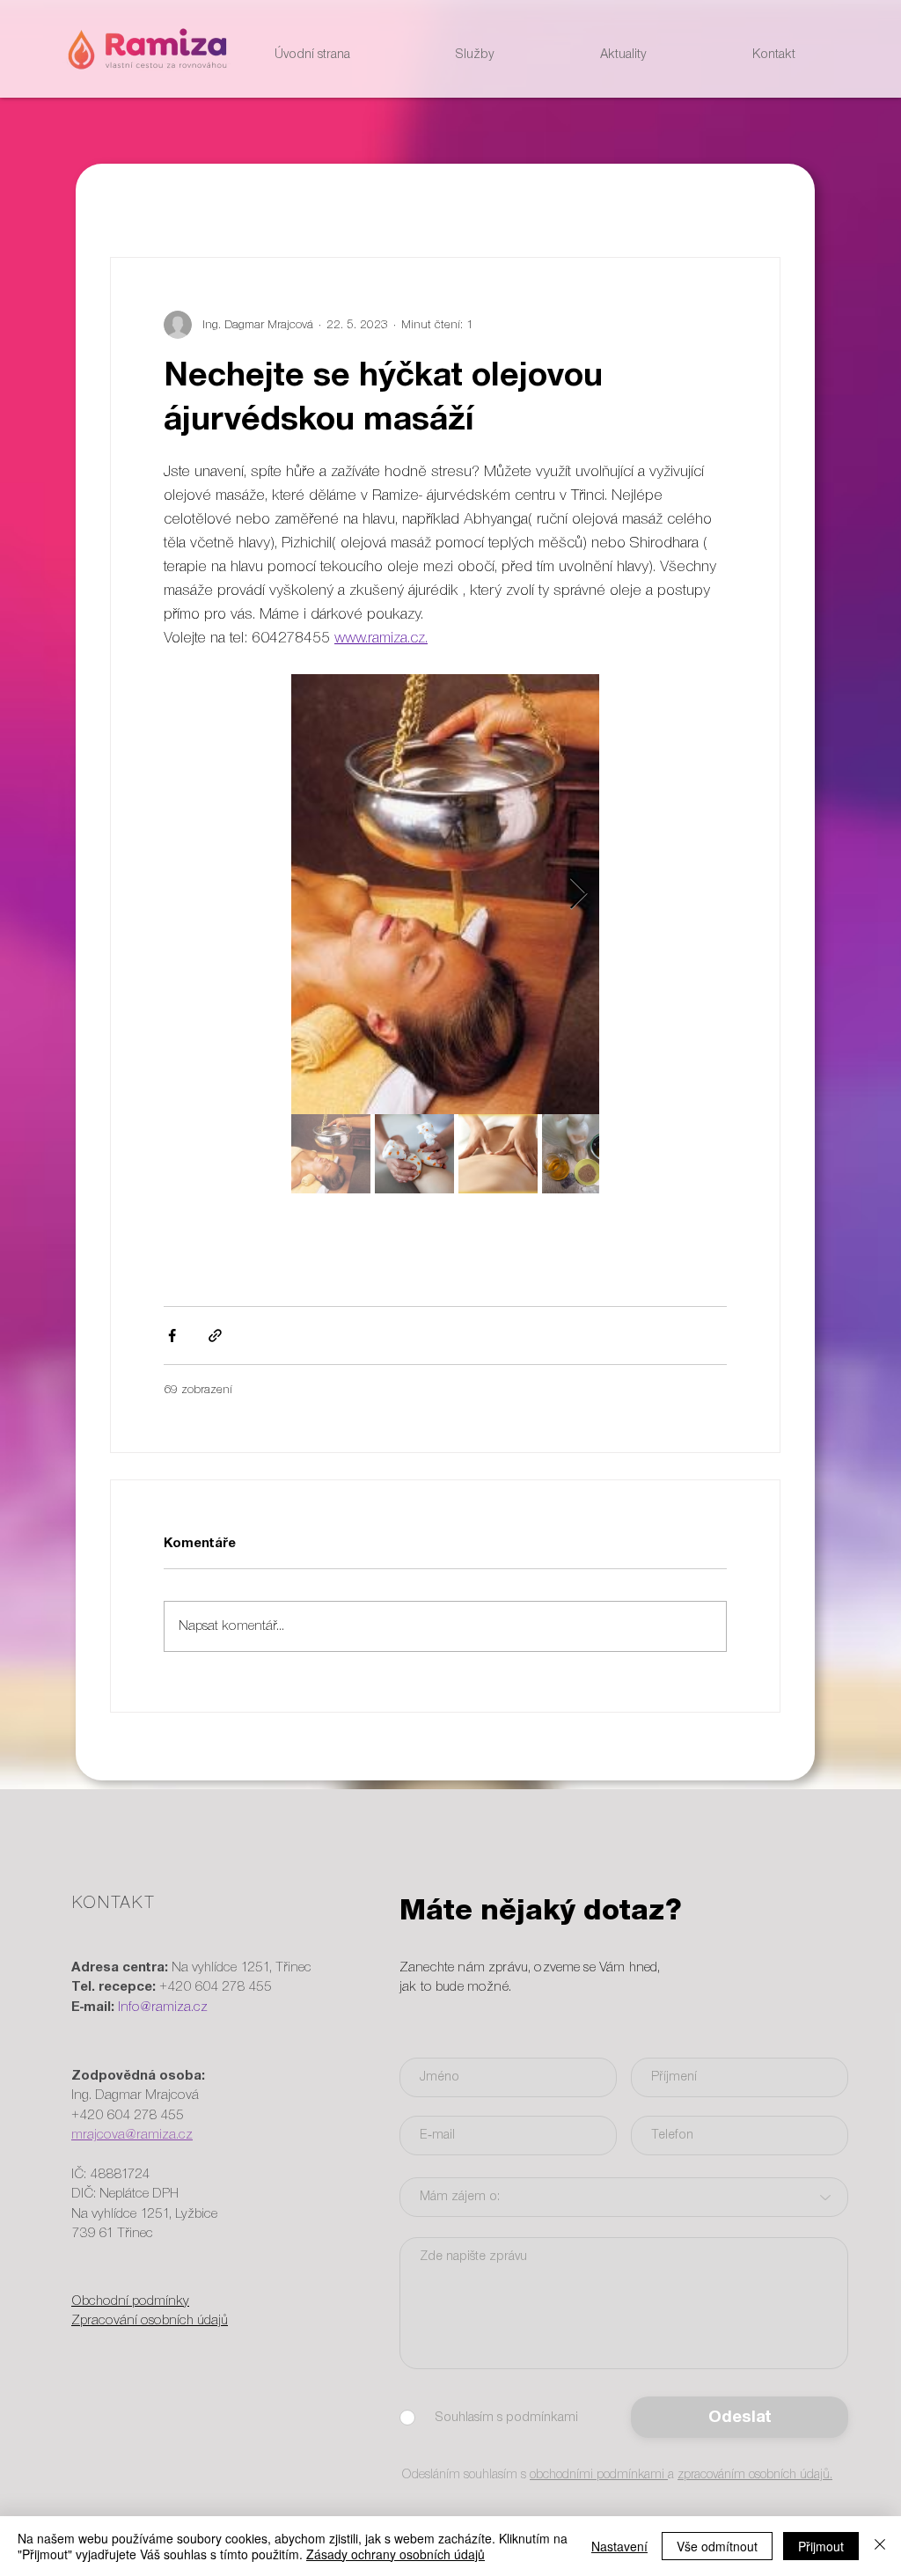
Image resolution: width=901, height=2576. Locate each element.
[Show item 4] (582, 1154)
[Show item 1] (331, 1154)
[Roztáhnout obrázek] (445, 894)
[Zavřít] (880, 2546)
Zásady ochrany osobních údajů (396, 2554)
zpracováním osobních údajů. (755, 2475)
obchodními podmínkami (599, 2475)
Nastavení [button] (619, 2546)
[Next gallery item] (579, 895)
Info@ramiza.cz (163, 2007)
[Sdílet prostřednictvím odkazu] (215, 1336)
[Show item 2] (414, 1154)
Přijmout (821, 2546)
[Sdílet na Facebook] (172, 1336)
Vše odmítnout (717, 2546)
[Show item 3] (498, 1154)
